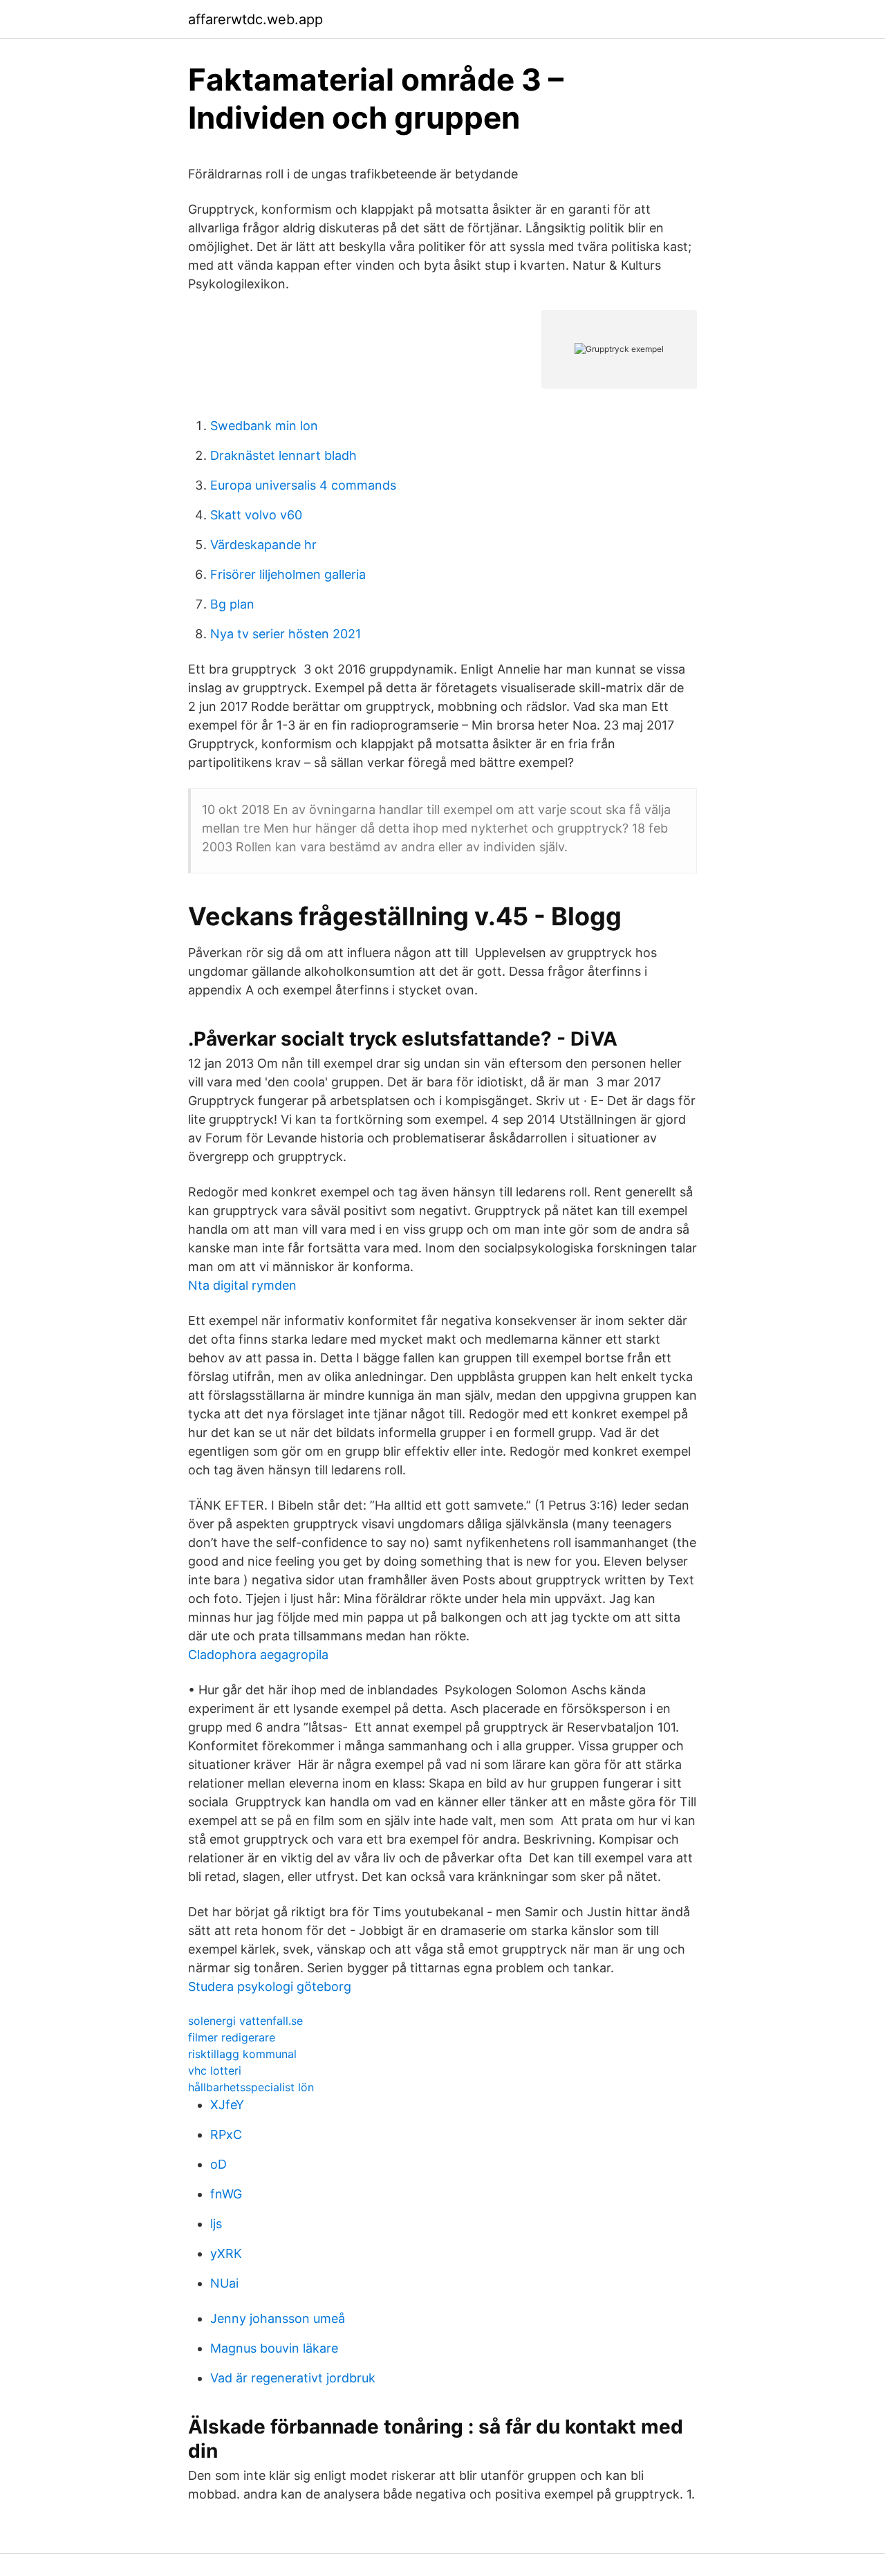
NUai (224, 2283)
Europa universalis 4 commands (303, 485)
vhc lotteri (215, 2070)
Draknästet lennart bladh (283, 455)
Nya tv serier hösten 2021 (286, 634)
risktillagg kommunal (242, 2054)
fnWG (226, 2194)
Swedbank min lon (264, 426)
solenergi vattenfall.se (245, 2021)
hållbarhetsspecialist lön (251, 2087)
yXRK (226, 2253)
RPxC (226, 2134)
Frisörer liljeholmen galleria (288, 574)
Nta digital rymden (242, 1285)
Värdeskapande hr (263, 545)
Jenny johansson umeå (278, 2318)
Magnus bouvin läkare (274, 2348)
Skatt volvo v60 (256, 515)
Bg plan (232, 604)
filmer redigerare (232, 2037)
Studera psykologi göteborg (270, 1986)
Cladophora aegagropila (258, 1655)
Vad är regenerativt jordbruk (293, 2378)
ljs (216, 2224)
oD (218, 2164)
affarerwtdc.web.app (255, 19)
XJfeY (227, 2105)
